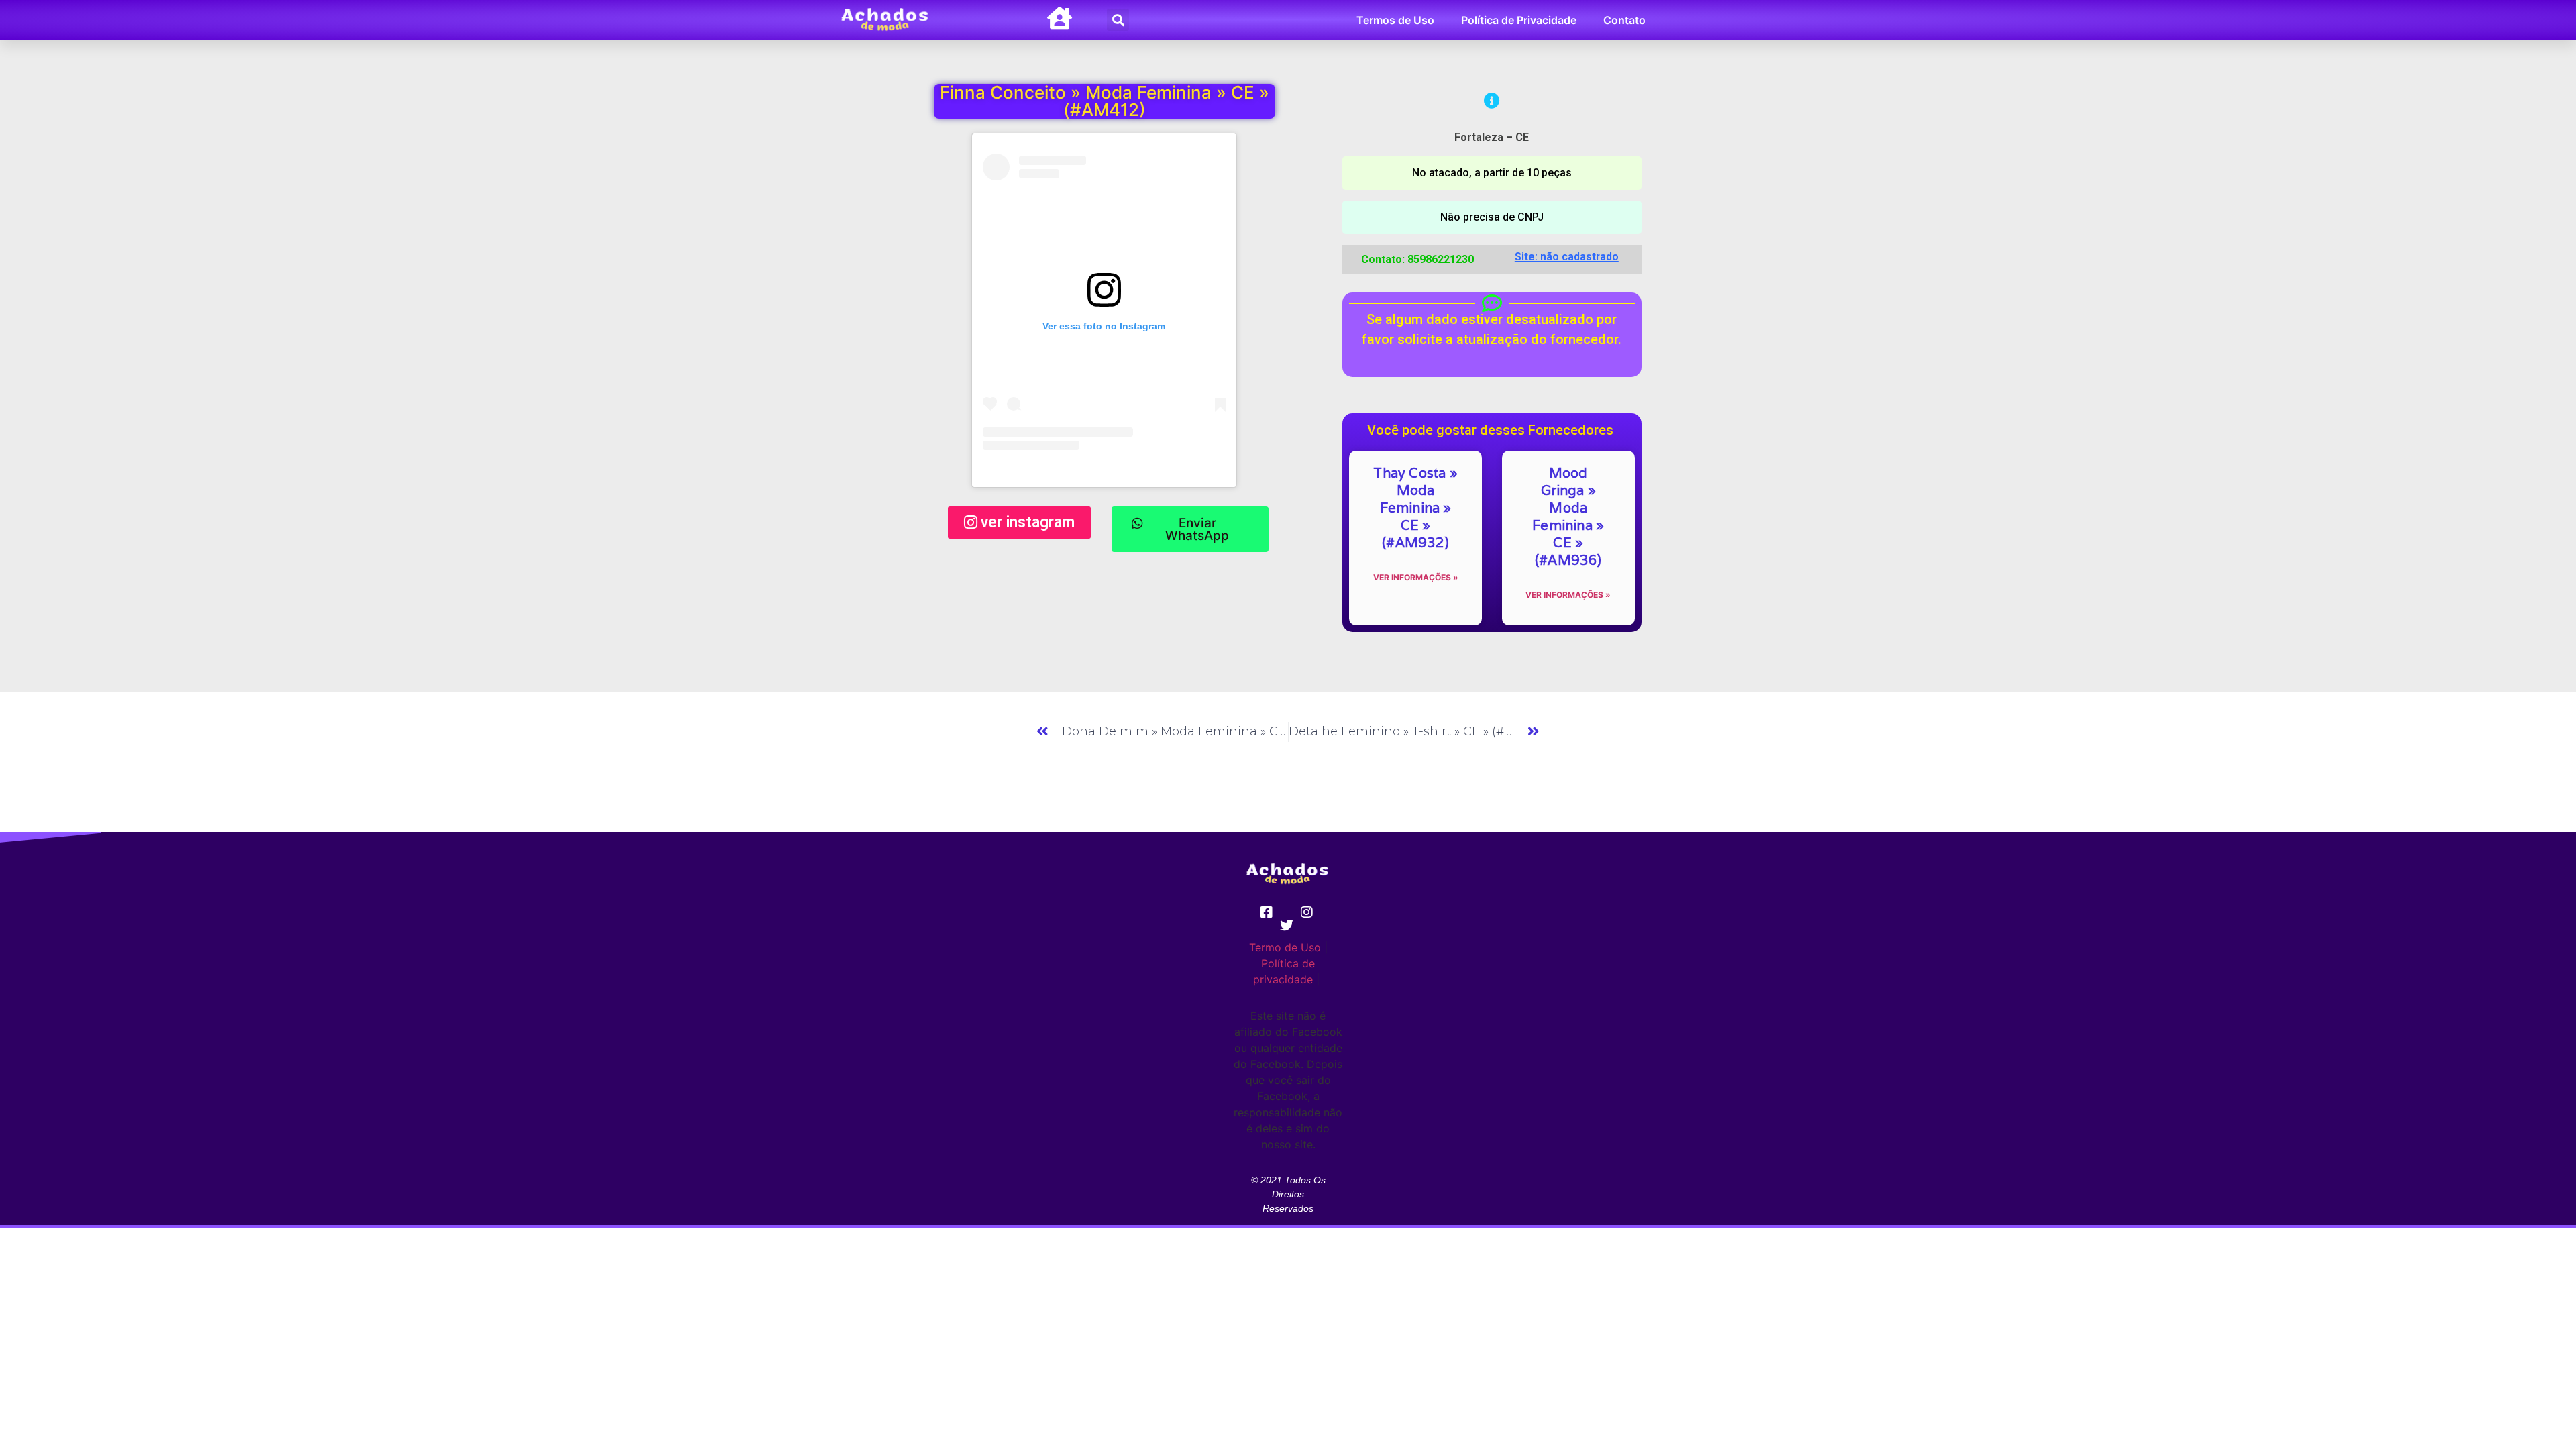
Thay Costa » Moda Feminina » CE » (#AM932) (1415, 508)
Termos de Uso (1395, 20)
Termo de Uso (1285, 947)
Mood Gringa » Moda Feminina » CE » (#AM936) (1568, 517)
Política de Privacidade (1519, 20)
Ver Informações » (1416, 577)
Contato (1624, 20)
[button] (1118, 20)
